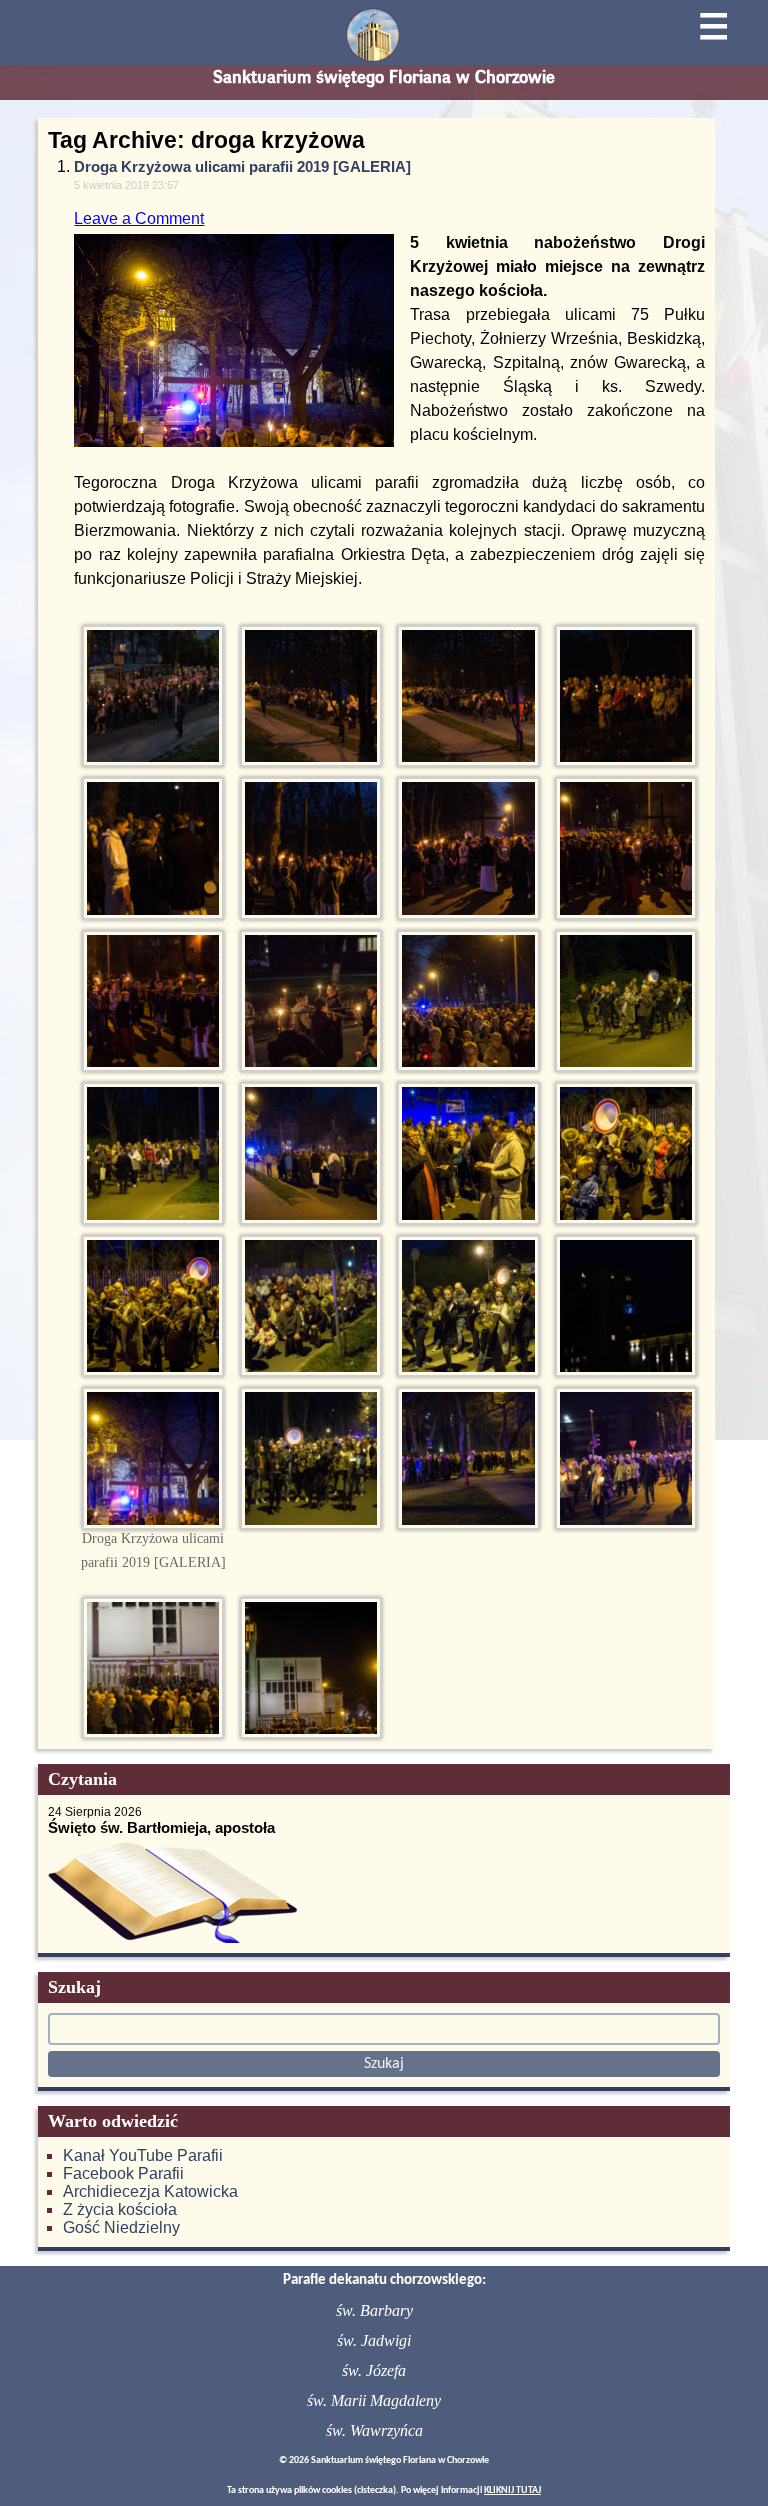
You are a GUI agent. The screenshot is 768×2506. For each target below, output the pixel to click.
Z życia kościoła (120, 2209)
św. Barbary (374, 2310)
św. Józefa (374, 2370)
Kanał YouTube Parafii (143, 2155)
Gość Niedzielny (121, 2227)
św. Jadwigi (374, 2340)
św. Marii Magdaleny (374, 2400)
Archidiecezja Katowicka (150, 2191)
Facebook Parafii (123, 2173)
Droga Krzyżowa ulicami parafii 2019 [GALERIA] (242, 166)
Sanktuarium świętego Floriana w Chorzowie (384, 77)
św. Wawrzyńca (374, 2430)
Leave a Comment (139, 218)
